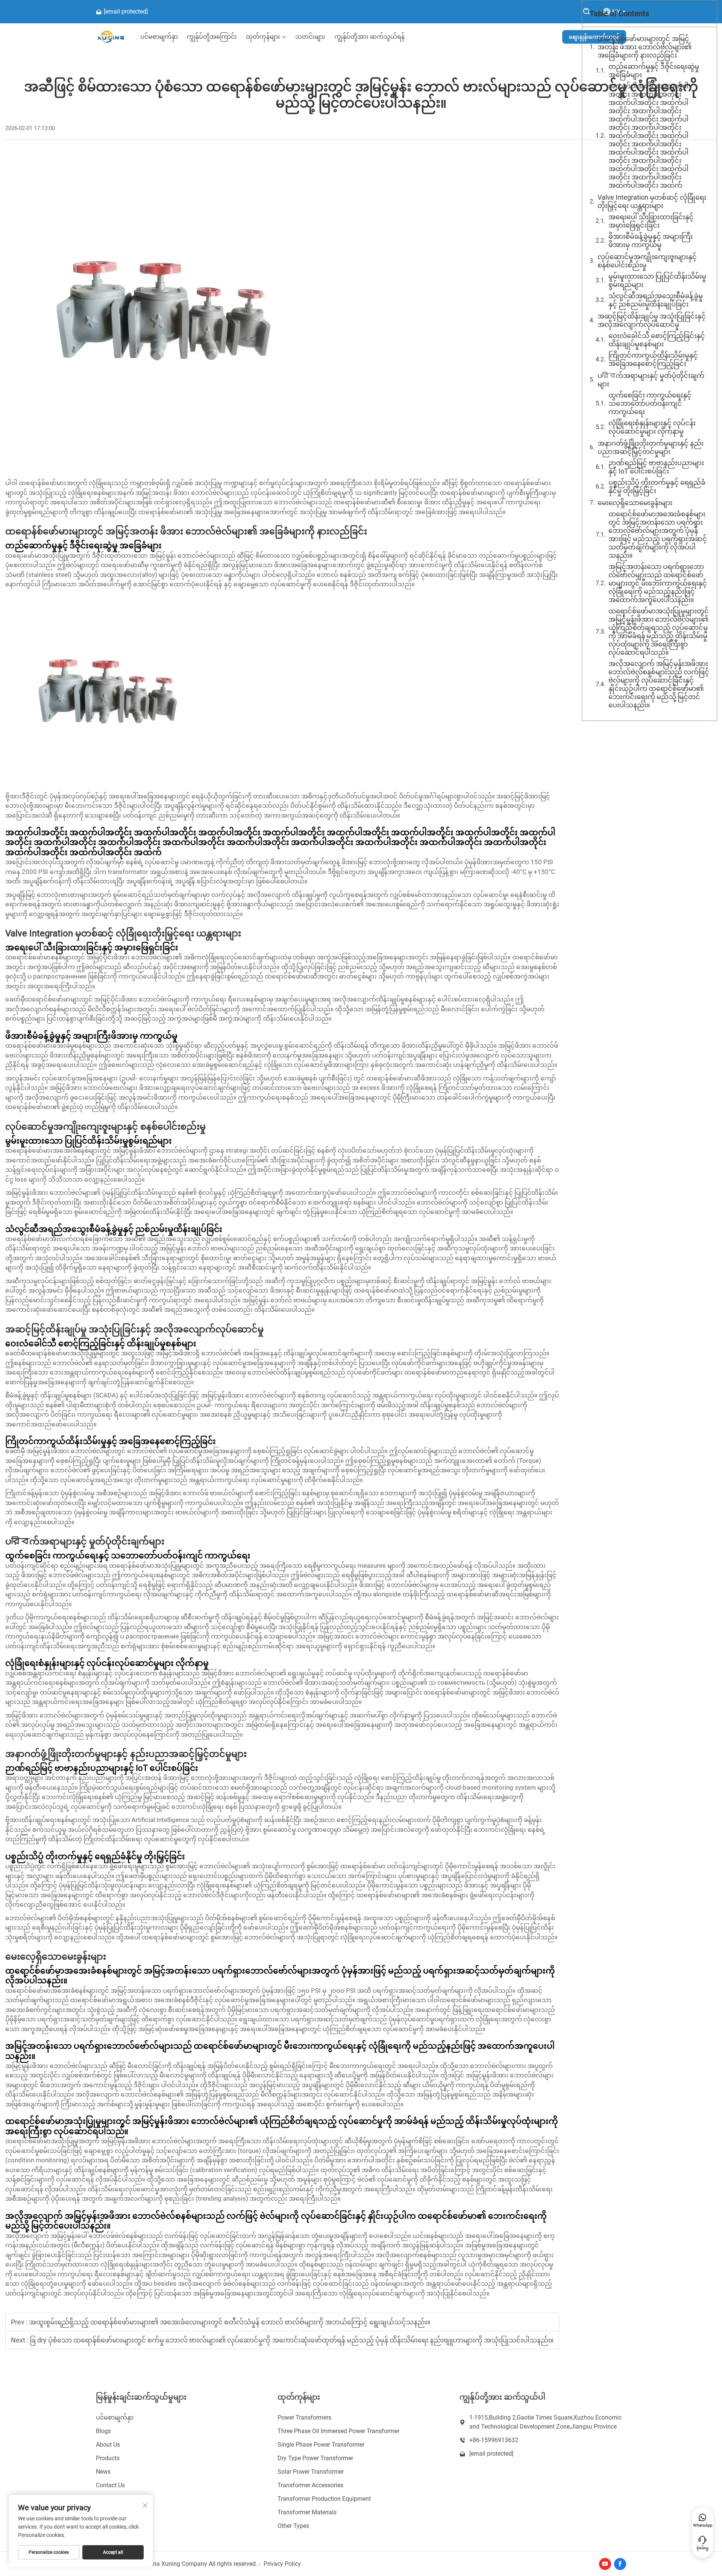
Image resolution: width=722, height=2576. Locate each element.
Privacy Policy (282, 2564)
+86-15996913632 (494, 2440)
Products (108, 2458)
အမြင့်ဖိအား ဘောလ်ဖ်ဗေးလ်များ (94, 1088)
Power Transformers (304, 2417)
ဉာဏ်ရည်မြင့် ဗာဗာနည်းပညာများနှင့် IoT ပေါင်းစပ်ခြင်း (656, 467)
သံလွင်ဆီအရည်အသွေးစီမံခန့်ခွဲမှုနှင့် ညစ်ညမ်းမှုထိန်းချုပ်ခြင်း (656, 300)
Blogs (103, 2431)
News (103, 2472)
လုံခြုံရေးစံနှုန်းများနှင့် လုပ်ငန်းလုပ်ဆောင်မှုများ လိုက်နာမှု (652, 427)
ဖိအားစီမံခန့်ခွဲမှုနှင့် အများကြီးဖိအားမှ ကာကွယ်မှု (651, 240)
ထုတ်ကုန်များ (263, 37)
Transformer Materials (307, 2512)
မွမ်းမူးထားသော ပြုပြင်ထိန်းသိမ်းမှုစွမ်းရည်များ (657, 280)
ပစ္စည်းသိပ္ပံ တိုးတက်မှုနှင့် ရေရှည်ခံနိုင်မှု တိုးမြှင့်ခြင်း (657, 486)
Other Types (293, 2526)
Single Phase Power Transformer (321, 2445)
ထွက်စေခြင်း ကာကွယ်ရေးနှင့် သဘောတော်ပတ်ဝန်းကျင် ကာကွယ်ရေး (650, 403)
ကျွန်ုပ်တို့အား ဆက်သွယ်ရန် (369, 37)
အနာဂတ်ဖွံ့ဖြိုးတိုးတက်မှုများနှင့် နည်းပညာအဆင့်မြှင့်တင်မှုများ (651, 447)
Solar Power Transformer (311, 2472)
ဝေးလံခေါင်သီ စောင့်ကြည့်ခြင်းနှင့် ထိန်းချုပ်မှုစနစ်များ (657, 340)
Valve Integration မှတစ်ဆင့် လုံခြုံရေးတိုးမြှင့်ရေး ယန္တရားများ (652, 201)
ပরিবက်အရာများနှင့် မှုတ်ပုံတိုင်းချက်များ (651, 380)
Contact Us (110, 2485)
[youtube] (605, 2564)
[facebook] (620, 2564)
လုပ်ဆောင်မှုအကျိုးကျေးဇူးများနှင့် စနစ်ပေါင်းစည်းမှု (647, 261)
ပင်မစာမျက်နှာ (159, 37)
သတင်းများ (310, 37)
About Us (108, 2445)
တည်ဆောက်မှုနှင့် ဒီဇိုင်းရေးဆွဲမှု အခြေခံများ (654, 71)
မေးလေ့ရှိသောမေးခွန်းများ (635, 503)
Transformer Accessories (310, 2485)
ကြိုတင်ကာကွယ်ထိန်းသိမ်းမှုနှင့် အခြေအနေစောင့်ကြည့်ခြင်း (653, 359)
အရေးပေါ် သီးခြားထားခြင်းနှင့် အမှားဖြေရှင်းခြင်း (651, 221)
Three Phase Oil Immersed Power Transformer (338, 2431)
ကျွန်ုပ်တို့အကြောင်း (212, 37)
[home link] (111, 37)
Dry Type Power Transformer (315, 2458)
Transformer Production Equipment (324, 2499)
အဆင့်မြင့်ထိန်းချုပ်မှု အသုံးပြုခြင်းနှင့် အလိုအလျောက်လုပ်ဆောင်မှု (652, 320)
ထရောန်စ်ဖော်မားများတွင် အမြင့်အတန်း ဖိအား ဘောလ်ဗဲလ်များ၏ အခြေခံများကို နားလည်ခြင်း (645, 47)
